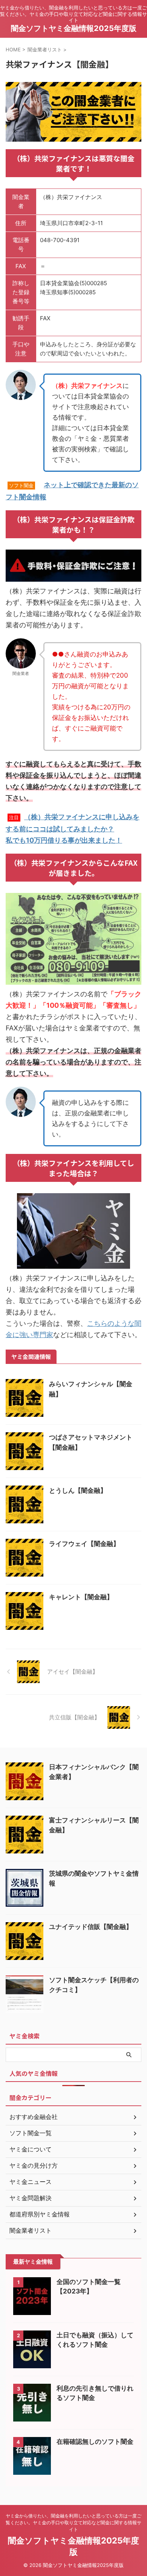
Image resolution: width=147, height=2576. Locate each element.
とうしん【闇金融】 (78, 1490)
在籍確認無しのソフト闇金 (95, 2442)
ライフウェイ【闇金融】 (84, 1544)
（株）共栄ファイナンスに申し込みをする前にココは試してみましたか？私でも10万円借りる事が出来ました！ (73, 829)
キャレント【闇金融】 (81, 1597)
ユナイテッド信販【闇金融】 (91, 1927)
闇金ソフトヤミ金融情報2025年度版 (74, 28)
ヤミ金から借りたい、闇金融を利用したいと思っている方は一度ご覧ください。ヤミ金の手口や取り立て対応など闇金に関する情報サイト (73, 2523)
